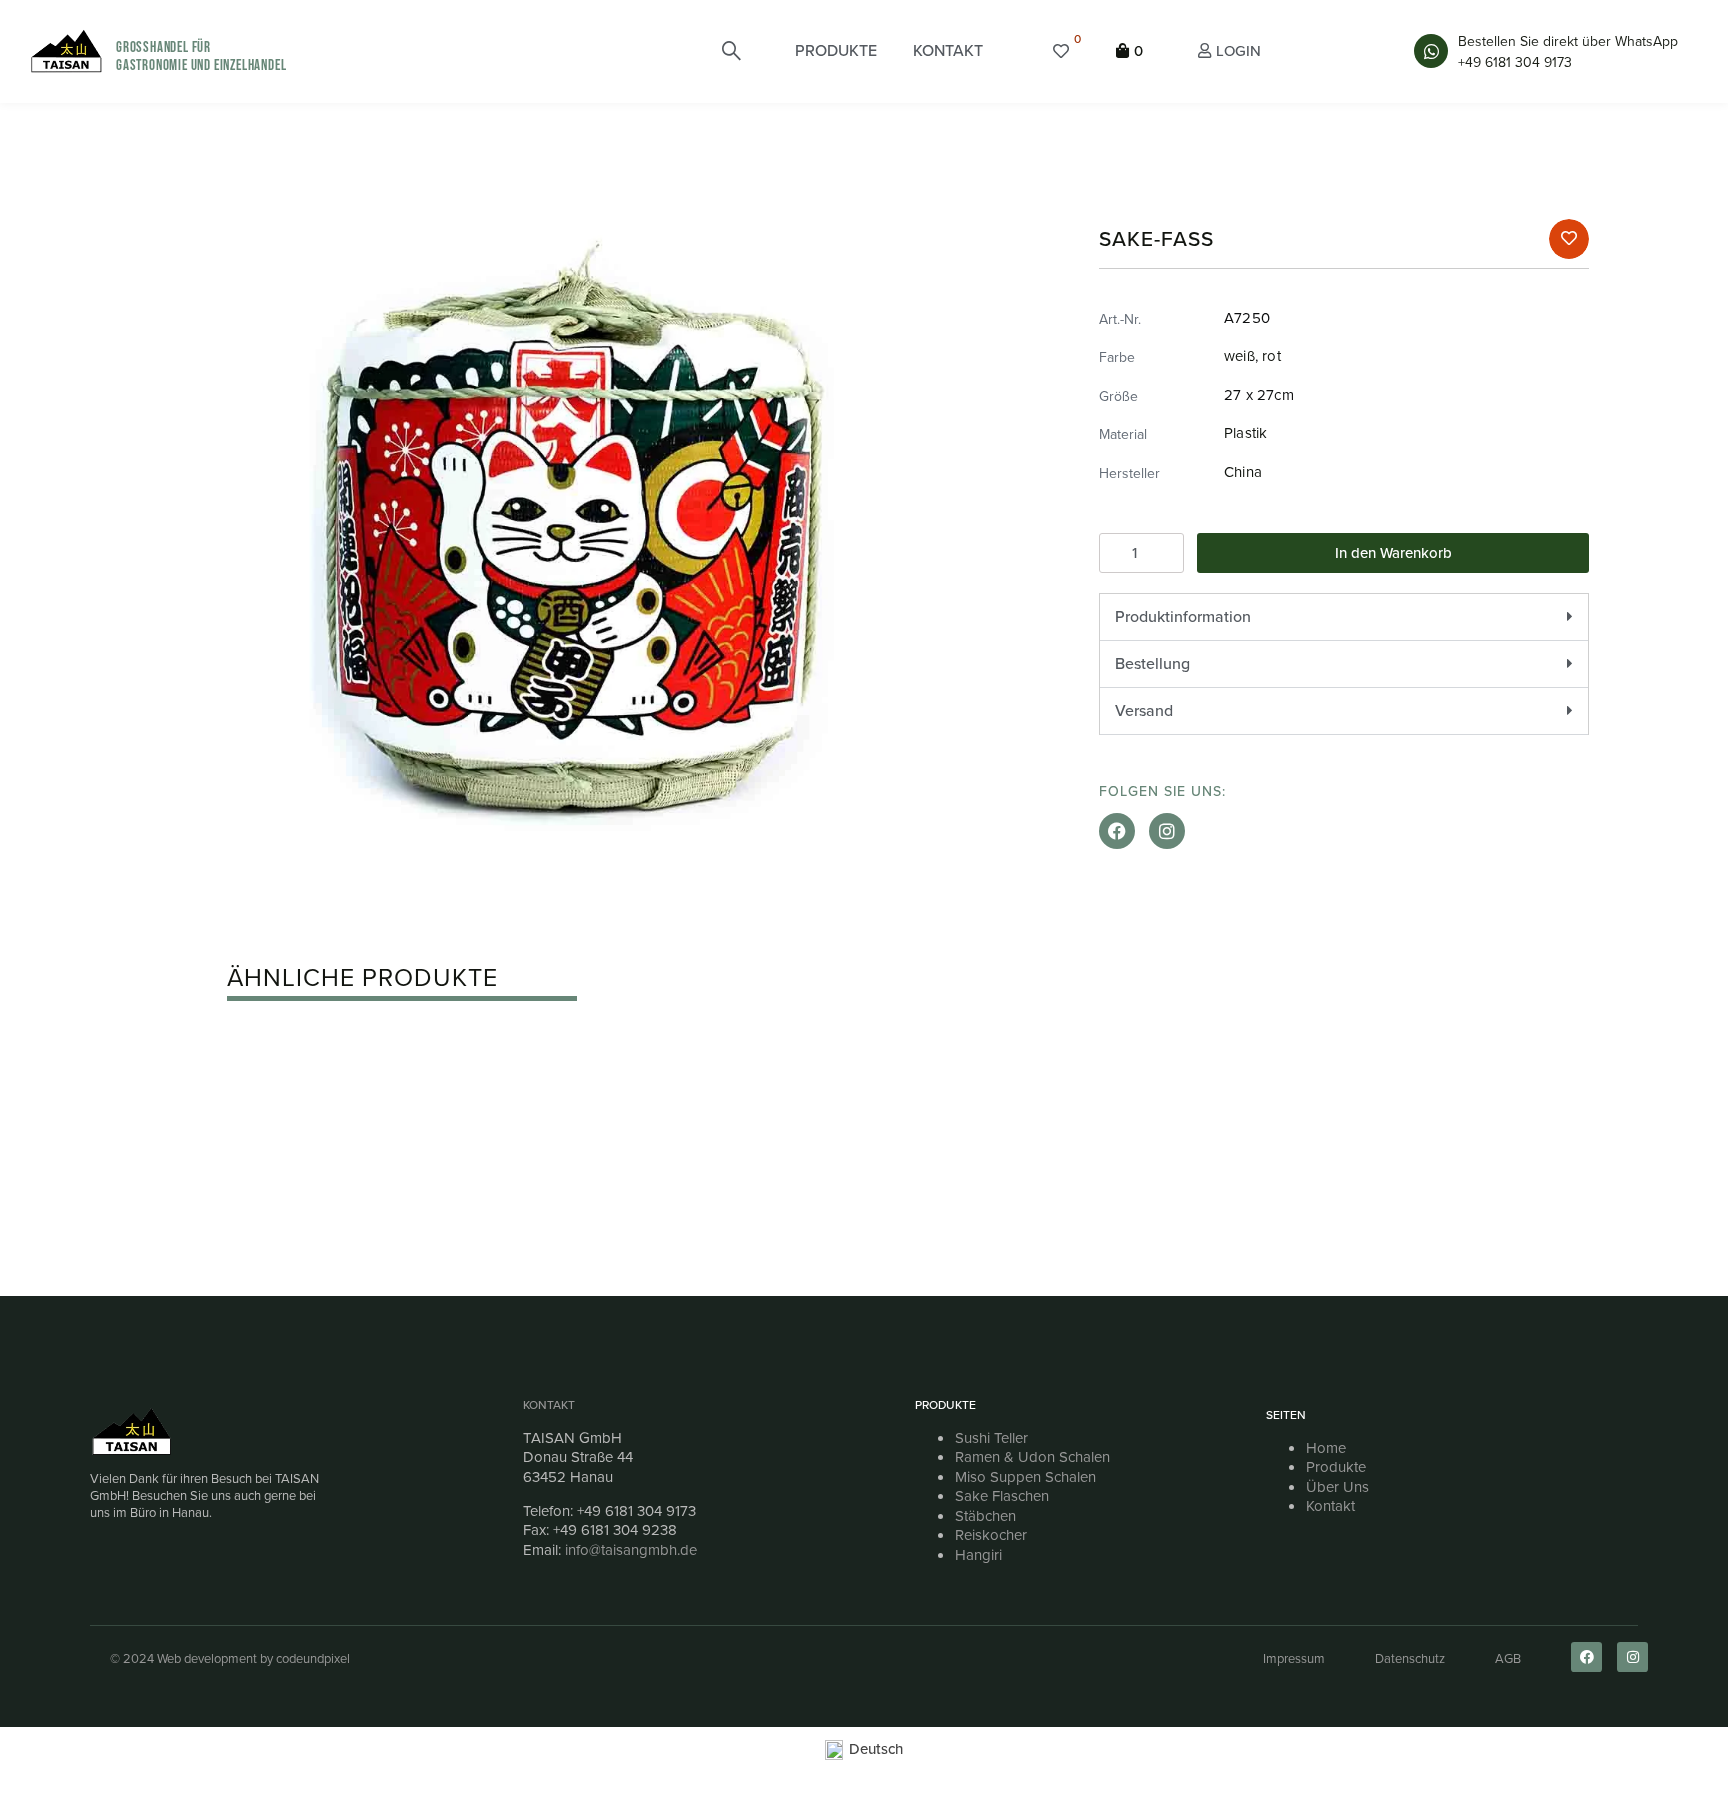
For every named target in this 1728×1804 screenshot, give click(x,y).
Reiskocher (991, 1535)
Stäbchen (985, 1516)
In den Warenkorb (1393, 553)
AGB (1508, 1658)
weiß (1239, 356)
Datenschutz (1410, 1658)
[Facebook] (1117, 831)
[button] (836, 51)
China (1243, 472)
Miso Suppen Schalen (1025, 1477)
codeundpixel (313, 1658)
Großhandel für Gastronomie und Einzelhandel (201, 56)
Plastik (1245, 433)
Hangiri (978, 1555)
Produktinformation (1183, 616)
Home (1326, 1448)
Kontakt (549, 1405)
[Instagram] (1167, 831)
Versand (1144, 710)
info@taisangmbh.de (631, 1550)
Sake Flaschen (1002, 1496)
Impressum (1294, 1658)
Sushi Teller (991, 1438)
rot (1271, 356)
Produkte (1336, 1467)
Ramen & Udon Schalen (1032, 1457)
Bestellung (1152, 663)
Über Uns (1337, 1487)
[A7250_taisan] (574, 534)
